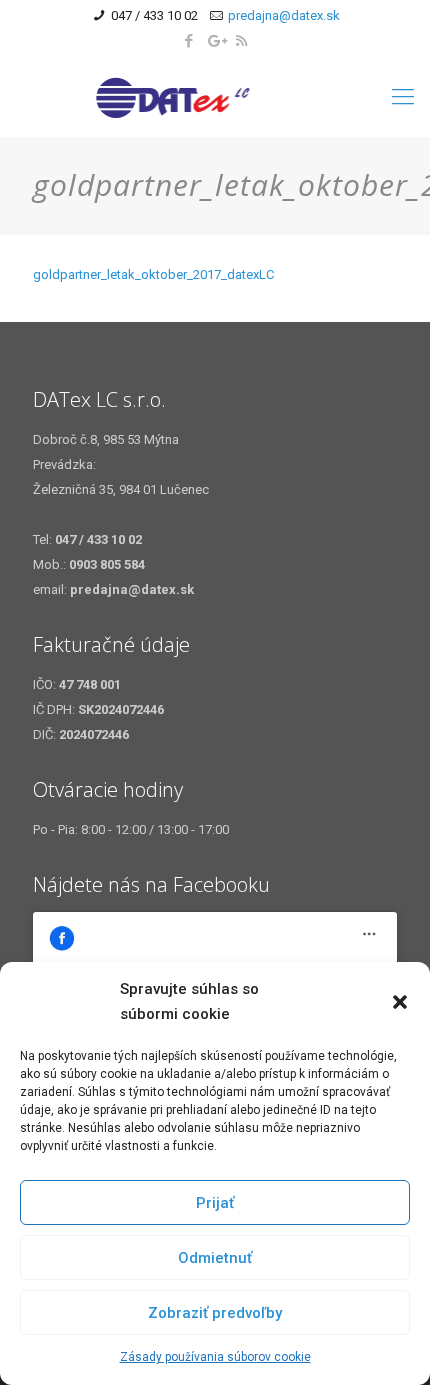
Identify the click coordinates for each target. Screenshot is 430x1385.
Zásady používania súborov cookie (215, 1357)
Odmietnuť (215, 1258)
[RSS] (241, 41)
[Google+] (215, 41)
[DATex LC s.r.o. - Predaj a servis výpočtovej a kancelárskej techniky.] (215, 97)
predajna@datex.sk (284, 15)
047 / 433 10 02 (154, 15)
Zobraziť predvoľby (215, 1313)
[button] (400, 1002)
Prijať (215, 1203)
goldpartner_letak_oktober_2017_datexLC (153, 274)
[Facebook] (189, 41)
